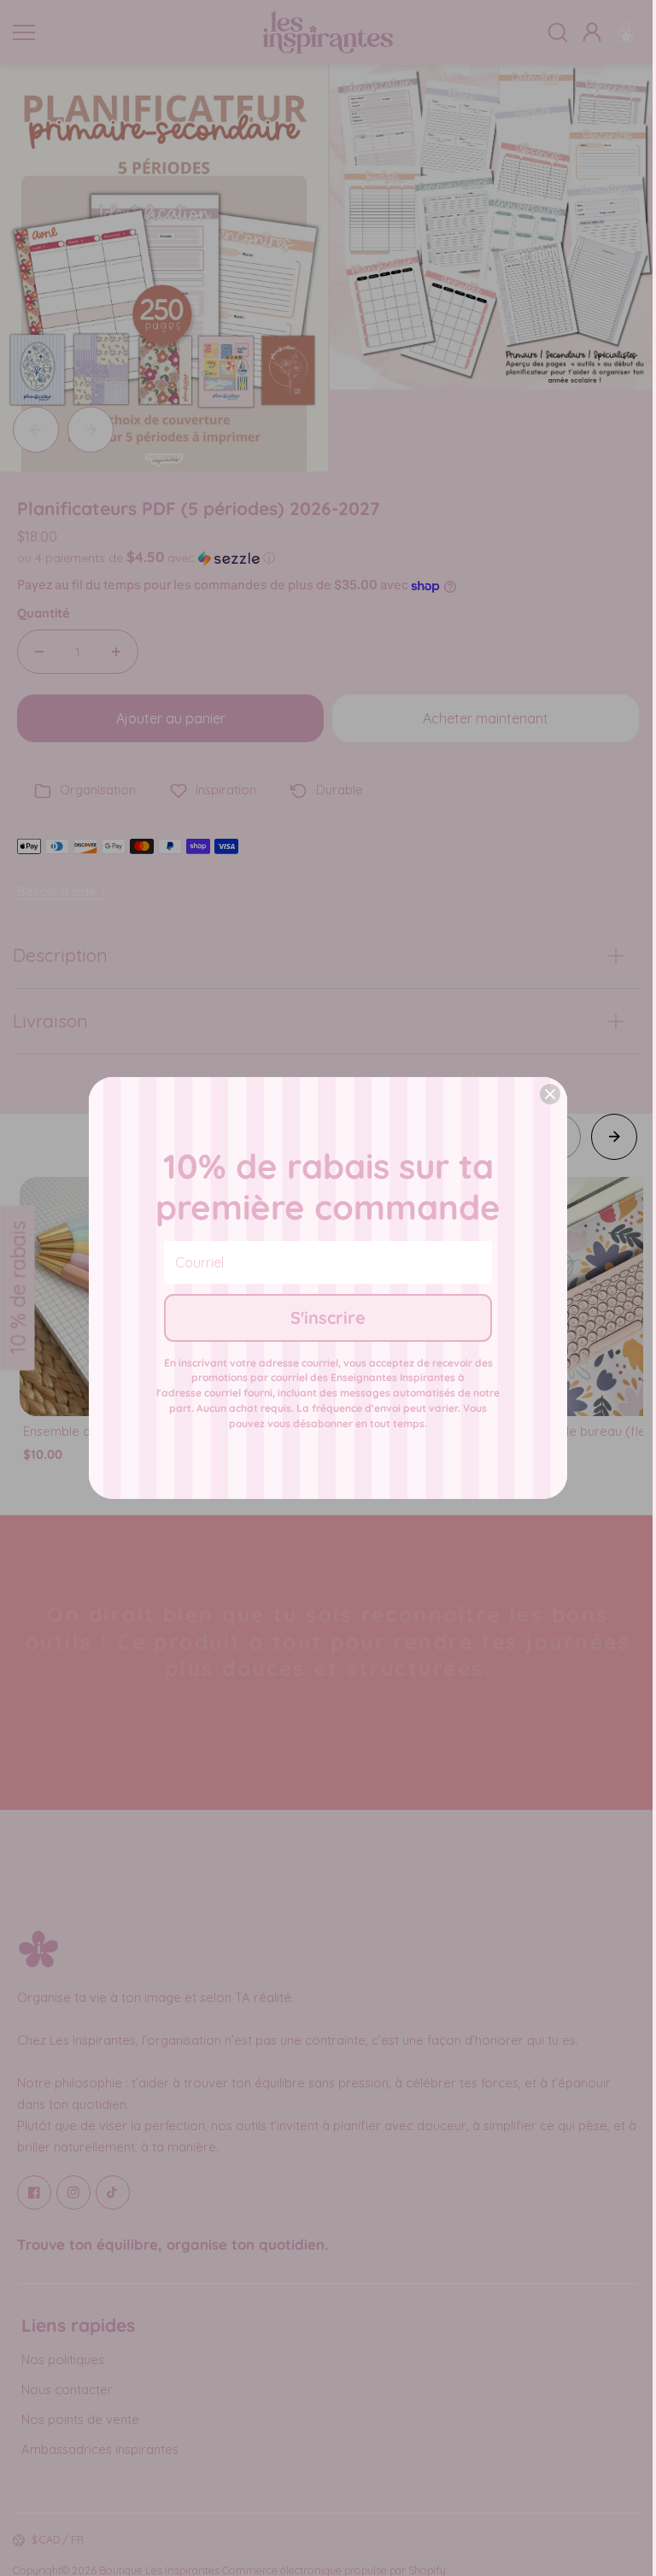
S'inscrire (328, 1317)
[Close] (550, 1094)
